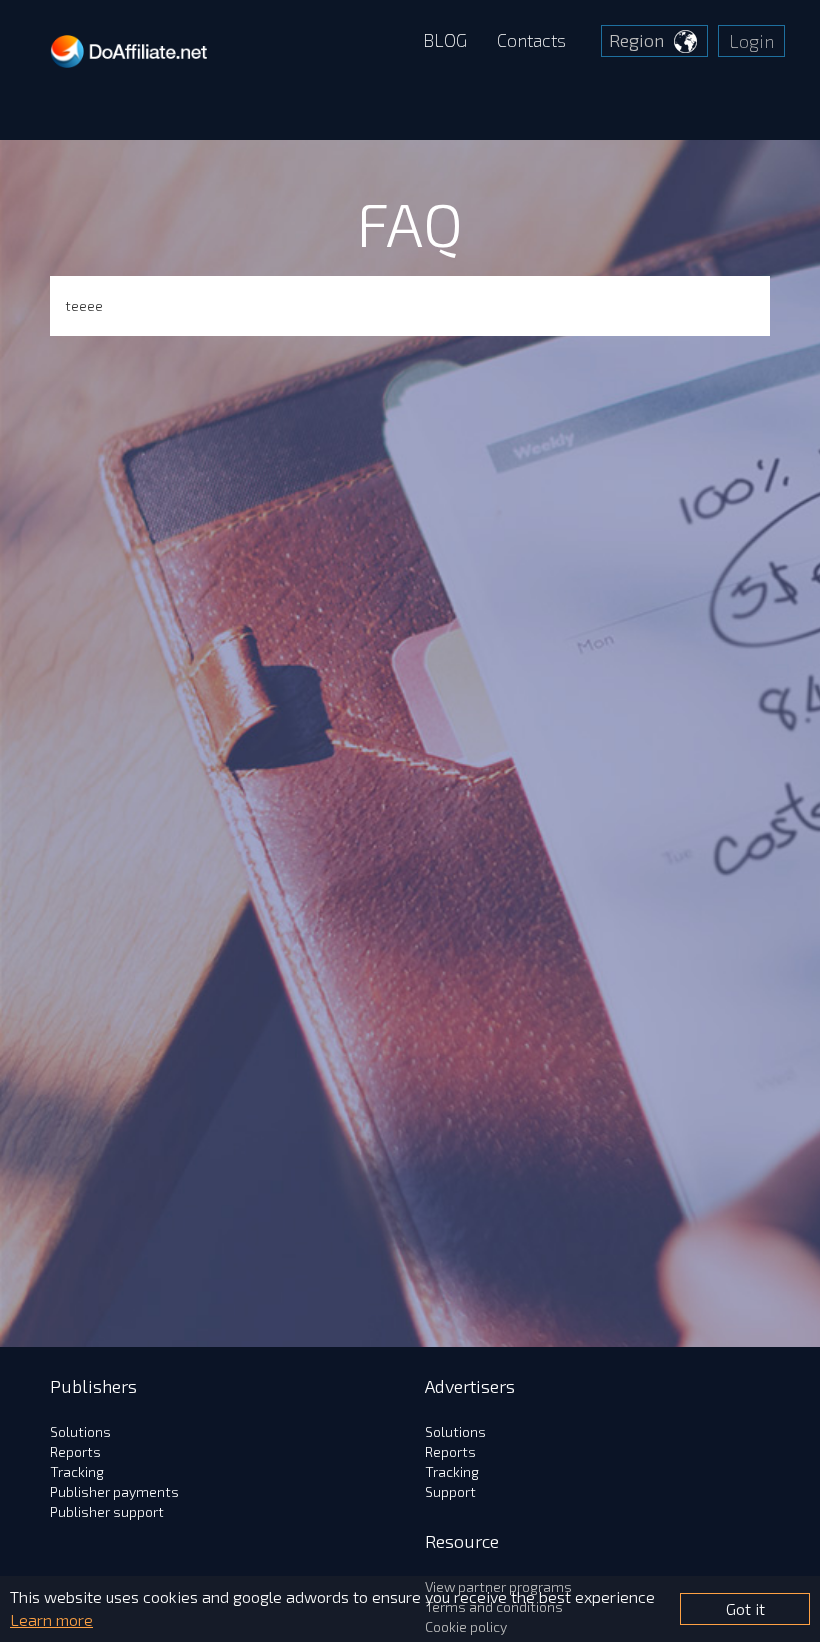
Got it (745, 1608)
